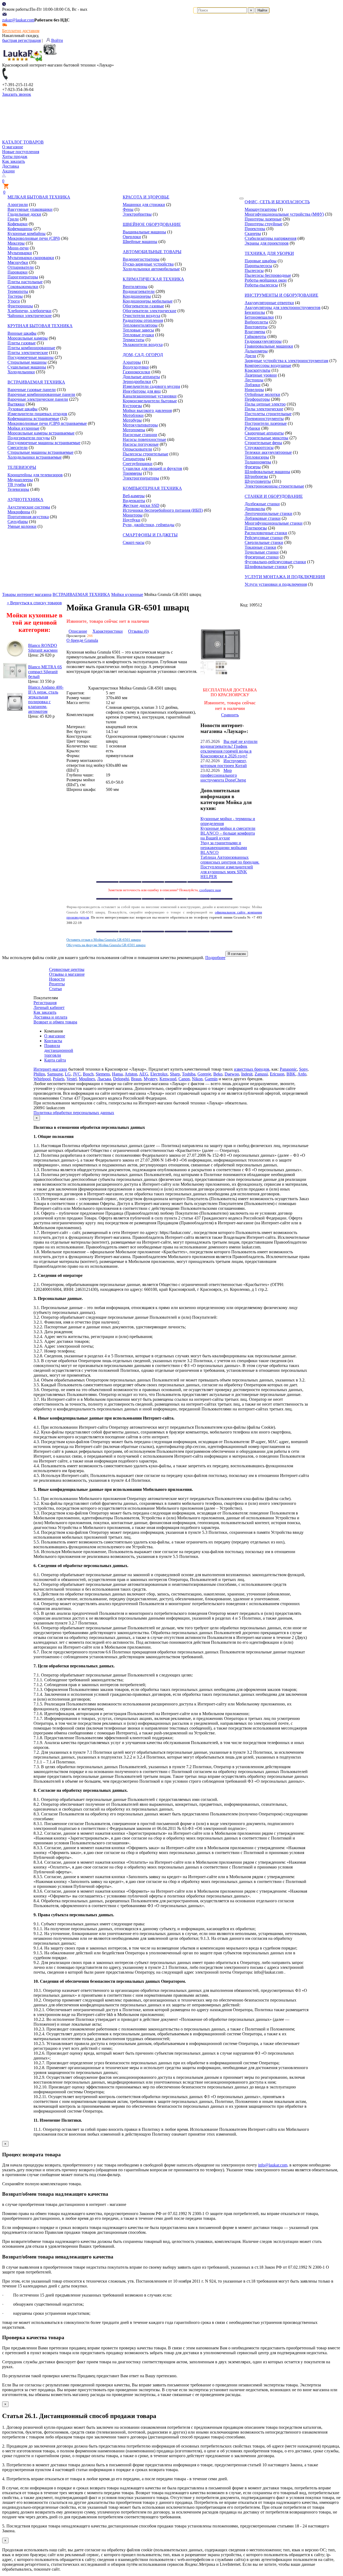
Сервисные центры (67, 969)
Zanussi (261, 1074)
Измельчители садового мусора (151, 386)
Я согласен (237, 954)
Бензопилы (255, 312)
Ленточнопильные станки (269, 513)
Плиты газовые (22, 343)
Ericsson (277, 1074)
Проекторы (255, 229)
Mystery (150, 1079)
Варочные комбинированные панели (41, 394)
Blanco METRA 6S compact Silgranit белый (45, 672)
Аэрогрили (18, 204)
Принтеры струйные (264, 224)
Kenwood (168, 1079)
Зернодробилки (137, 382)
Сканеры (253, 233)
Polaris (59, 1079)
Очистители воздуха (141, 316)
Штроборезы (256, 476)
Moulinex (87, 1079)
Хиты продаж (15, 156)
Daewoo (232, 1074)
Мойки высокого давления (147, 410)
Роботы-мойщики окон (266, 280)
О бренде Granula (82, 640)
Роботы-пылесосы (261, 285)
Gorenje (204, 1074)
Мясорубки (18, 262)
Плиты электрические (28, 353)
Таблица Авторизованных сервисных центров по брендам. (230, 860)
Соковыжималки (23, 287)
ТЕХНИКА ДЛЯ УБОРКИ (269, 253)
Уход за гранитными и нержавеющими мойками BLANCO (224, 848)
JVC (77, 1074)
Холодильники (21, 372)
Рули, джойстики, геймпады (149, 525)
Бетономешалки (259, 317)
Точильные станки (262, 552)
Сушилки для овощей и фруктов (152, 468)
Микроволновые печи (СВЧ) (34, 238)
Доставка (11, 166)
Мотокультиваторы (140, 425)
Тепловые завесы (138, 330)
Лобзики (253, 385)
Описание (78, 631)
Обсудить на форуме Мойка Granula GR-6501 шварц (106, 945)
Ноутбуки (132, 520)
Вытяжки (16, 404)
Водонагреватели (139, 291)
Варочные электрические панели (38, 399)
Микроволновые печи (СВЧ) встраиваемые (47, 423)
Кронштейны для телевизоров (35, 475)
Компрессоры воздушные (268, 365)
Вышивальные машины (144, 232)
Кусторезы (132, 406)
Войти (57, 40)
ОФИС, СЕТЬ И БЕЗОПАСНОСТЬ (277, 202)
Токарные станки (260, 547)
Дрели (250, 356)
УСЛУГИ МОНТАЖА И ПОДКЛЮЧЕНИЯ (285, 577)
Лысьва (104, 1079)
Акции (8, 171)
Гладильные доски (24, 214)
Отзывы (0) (138, 631)
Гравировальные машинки (269, 346)
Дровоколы (255, 509)
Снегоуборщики (138, 464)
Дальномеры (256, 351)
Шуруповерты (258, 481)
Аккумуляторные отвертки (269, 303)
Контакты (53, 1041)
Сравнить (230, 715)
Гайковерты (256, 336)
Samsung (55, 1074)
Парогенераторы (23, 277)
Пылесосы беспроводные (268, 275)
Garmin (211, 1079)
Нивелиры (254, 390)
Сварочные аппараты (264, 433)
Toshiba (189, 1074)
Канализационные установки (150, 396)
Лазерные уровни (261, 375)
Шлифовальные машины (267, 472)
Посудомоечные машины (31, 357)
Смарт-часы (134, 542)
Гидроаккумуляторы (263, 341)
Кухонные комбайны (27, 233)
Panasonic (288, 1069)
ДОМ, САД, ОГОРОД (143, 355)
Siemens (103, 1074)
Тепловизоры (257, 457)
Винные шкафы (22, 333)
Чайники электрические (30, 316)
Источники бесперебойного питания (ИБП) (163, 510)
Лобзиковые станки (263, 518)
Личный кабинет (49, 1007)
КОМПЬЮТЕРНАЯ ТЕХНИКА (152, 488)
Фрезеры (253, 467)
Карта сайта (55, 1060)
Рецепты (57, 984)
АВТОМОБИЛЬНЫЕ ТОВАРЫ (152, 252)
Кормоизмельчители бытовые (150, 401)
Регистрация (45, 1003)
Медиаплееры (20, 480)
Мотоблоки (133, 415)
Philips (39, 1074)
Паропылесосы (258, 266)
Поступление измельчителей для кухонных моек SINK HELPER (227, 872)
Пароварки (18, 272)
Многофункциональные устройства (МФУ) (284, 214)
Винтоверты (256, 327)
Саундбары (18, 522)
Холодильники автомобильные (151, 269)
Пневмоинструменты (264, 419)
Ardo (302, 1074)
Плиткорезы (256, 528)
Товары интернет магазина (27, 594)
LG (68, 1074)
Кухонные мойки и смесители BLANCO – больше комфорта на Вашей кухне (228, 833)
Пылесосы (254, 270)
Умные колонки (22, 526)
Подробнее (215, 958)
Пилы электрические (264, 409)
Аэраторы (132, 362)
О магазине (13, 147)
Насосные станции (140, 435)
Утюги (14, 301)
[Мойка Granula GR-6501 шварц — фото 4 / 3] (222, 673)
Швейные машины (140, 242)
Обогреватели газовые (143, 306)
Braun (136, 1079)
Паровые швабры (261, 261)
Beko (218, 1074)
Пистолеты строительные (268, 414)
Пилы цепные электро (265, 404)
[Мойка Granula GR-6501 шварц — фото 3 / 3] (207, 673)
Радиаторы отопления (143, 320)
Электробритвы (137, 214)
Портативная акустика (28, 517)
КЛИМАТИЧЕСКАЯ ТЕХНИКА (153, 279)
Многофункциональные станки (274, 523)
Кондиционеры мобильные (148, 301)
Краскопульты (258, 370)
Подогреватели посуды (29, 438)
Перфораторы (257, 399)
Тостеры (15, 296)
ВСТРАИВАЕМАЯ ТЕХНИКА (36, 382)
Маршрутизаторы (261, 209)
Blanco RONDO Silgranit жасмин (43, 648)
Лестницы (254, 380)
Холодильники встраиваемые (35, 457)
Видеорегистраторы (141, 259)
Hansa (117, 1074)
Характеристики (108, 631)
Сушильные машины (27, 367)
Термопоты (18, 291)
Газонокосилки (137, 372)
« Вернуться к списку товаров (34, 603)
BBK (291, 1074)
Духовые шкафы (23, 409)
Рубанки (252, 428)
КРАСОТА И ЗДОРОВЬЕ (146, 197)
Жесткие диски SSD (141, 505)
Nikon (197, 1079)
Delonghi (121, 1079)
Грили (13, 219)
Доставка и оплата (50, 1017)
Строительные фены (263, 443)
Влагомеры (255, 332)
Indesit (247, 1074)
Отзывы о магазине (67, 974)
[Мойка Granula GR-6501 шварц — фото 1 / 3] (221, 658)
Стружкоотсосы (259, 447)
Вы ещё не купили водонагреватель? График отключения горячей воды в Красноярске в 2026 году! (229, 749)
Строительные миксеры (266, 438)
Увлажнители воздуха (143, 344)
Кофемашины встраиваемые (33, 419)
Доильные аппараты (141, 377)
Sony (303, 1069)
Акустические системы (29, 507)
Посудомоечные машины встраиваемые (44, 443)
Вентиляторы (135, 287)
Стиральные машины (27, 362)
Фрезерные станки (262, 557)
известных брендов (252, 1069)
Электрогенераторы (141, 478)
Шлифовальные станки (266, 567)
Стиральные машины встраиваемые (40, 452)
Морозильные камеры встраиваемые (41, 433)
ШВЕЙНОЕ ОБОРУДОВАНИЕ (152, 224)
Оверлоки (132, 237)
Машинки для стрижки (144, 204)
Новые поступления (21, 152)
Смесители (18, 447)
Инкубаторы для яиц (142, 391)
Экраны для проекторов (267, 243)
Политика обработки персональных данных (74, 1113)
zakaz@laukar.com (18, 20)
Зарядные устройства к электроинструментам (286, 361)
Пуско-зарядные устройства (148, 264)
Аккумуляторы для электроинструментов (283, 307)
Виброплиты (256, 322)
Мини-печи (18, 248)
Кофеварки (18, 224)
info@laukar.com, (273, 2165)
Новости (57, 979)
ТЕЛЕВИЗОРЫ (22, 467)
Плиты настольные (25, 282)
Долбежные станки (262, 504)
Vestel (72, 1079)
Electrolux (159, 1074)
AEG (144, 1074)
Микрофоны (19, 512)
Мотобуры (132, 420)
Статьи (55, 989)
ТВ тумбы (17, 484)
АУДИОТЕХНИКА (25, 500)
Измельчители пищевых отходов (37, 414)
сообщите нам (210, 890)
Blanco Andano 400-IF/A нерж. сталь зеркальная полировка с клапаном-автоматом (46, 699)
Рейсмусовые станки (264, 538)
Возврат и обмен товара (55, 1022)
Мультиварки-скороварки (31, 258)
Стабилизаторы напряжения (271, 238)
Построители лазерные (266, 423)
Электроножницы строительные (274, 486)
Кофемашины (20, 229)
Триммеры (132, 473)
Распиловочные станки (266, 533)
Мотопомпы (134, 430)
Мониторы (133, 515)
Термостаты (134, 340)
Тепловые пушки (138, 335)
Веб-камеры (134, 496)
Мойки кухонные (23, 428)
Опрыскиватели (137, 449)
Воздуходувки (136, 367)
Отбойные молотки (262, 394)
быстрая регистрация (21, 40)
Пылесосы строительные (146, 454)
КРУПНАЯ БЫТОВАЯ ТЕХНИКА (40, 326)
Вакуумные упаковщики (30, 209)
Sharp (175, 1074)
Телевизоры (18, 489)
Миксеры (16, 243)
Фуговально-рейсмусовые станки (275, 562)
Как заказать (14, 161)
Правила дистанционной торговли (59, 1050)
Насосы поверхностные (144, 439)
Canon (184, 1079)
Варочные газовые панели (32, 390)
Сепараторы (134, 459)
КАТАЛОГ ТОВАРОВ (23, 142)
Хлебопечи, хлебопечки (29, 311)
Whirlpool (42, 1079)
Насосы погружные (141, 444)
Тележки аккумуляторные (268, 452)
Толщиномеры (258, 462)
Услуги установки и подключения (276, 584)
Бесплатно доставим (21, 31)
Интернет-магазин (50, 1069)
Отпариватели (21, 267)
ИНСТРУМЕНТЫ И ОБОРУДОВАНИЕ (282, 295)
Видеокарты (134, 501)
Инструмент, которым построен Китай (224, 763)
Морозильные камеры (28, 338)
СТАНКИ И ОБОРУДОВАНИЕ (274, 496)
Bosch (88, 1074)
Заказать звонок (17, 94)
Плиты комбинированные (31, 348)
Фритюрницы (20, 306)
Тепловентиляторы (140, 325)
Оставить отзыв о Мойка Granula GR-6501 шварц (104, 940)
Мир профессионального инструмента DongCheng (223, 775)
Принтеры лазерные (263, 219)
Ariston (131, 1074)
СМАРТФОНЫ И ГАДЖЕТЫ (150, 535)
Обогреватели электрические (150, 311)
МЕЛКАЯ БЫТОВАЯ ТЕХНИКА (39, 197)
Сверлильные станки (264, 542)
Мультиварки (20, 253)
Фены (128, 209)
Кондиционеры (137, 296)
